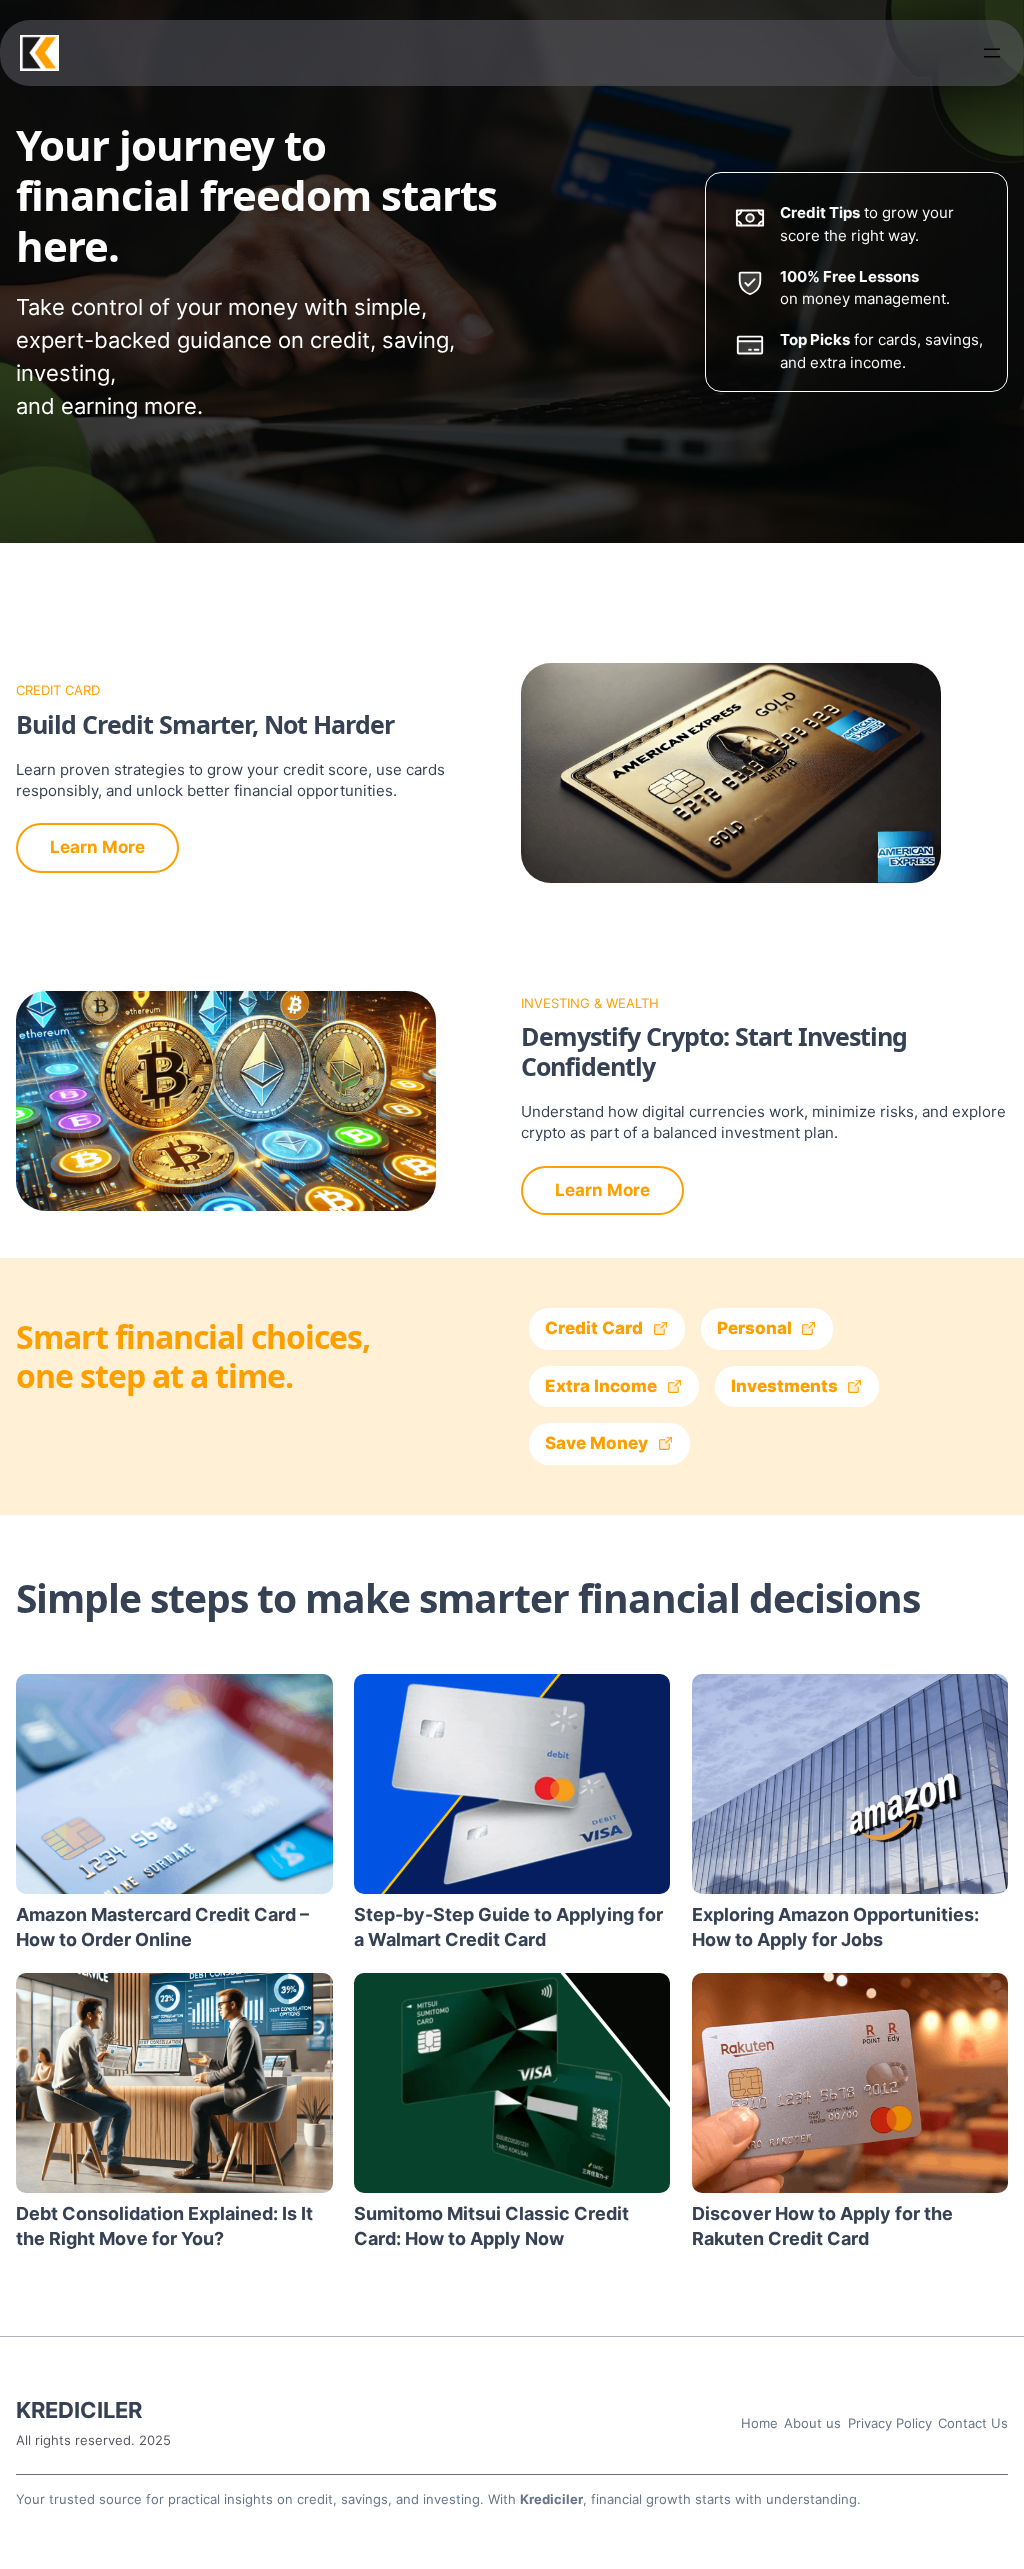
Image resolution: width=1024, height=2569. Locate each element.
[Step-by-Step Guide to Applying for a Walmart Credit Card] (512, 1784)
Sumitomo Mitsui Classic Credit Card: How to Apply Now (491, 2226)
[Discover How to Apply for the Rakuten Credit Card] (850, 2083)
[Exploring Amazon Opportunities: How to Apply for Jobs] (850, 1784)
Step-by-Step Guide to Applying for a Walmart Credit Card (508, 1927)
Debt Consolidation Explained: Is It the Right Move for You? (164, 2226)
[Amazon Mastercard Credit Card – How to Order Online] (174, 1784)
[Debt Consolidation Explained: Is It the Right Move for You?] (174, 2083)
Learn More (97, 847)
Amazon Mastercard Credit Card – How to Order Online (162, 1927)
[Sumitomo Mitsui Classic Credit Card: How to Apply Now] (512, 2083)
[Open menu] (992, 53)
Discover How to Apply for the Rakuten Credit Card (822, 2226)
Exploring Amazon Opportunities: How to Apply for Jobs (835, 1927)
